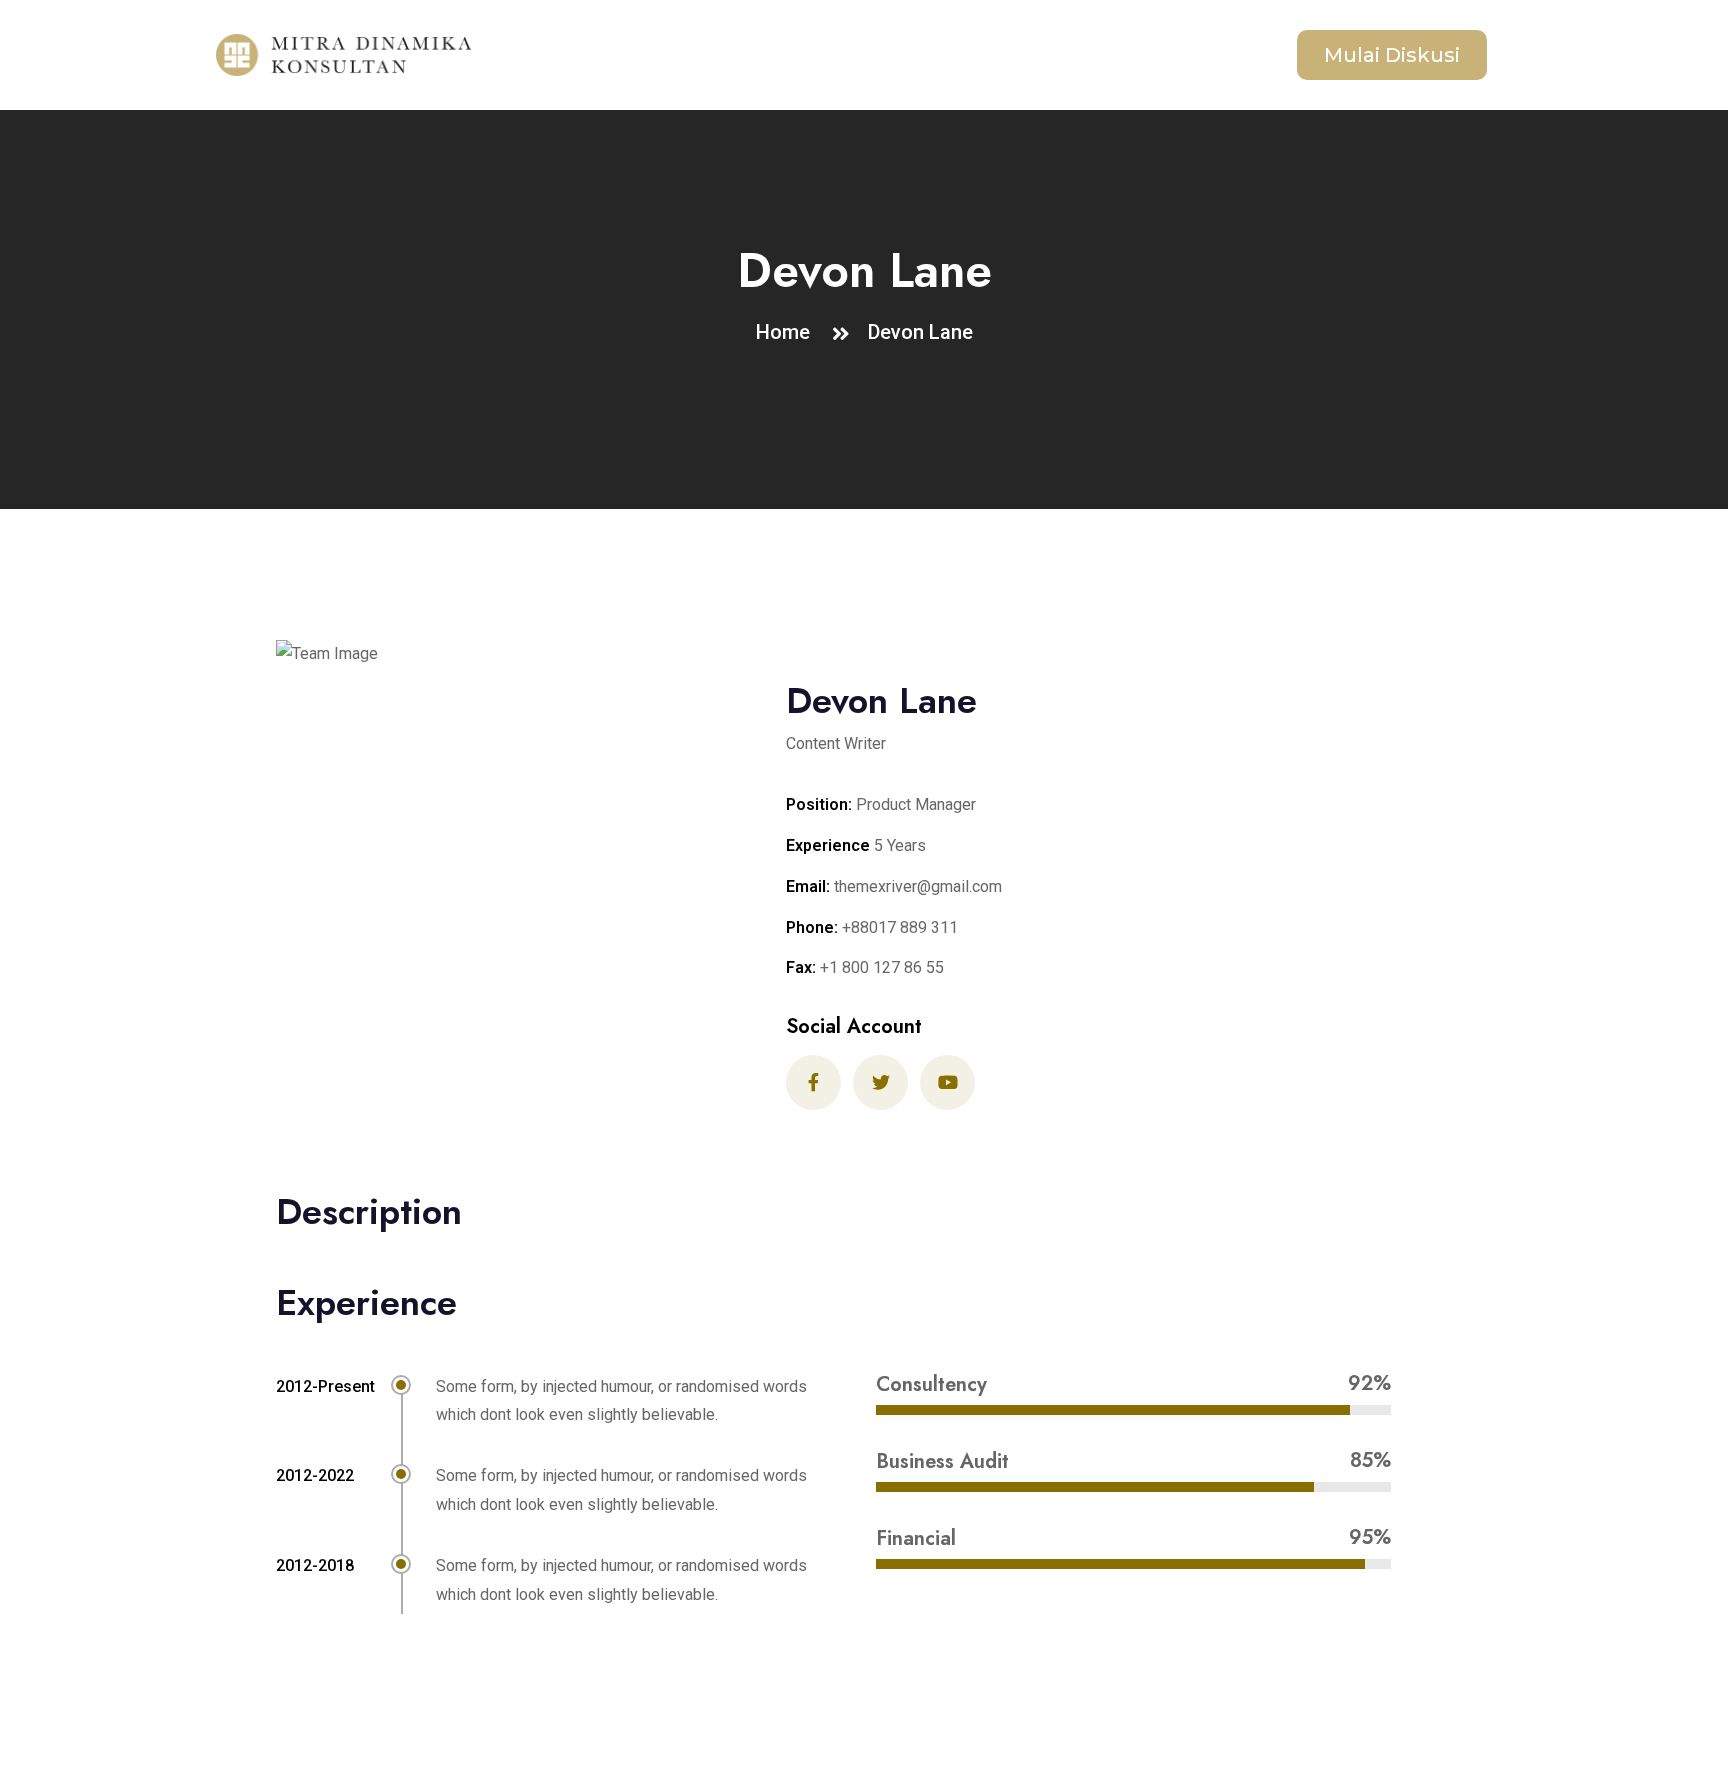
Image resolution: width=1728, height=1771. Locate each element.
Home (788, 332)
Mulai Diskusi (1392, 55)
